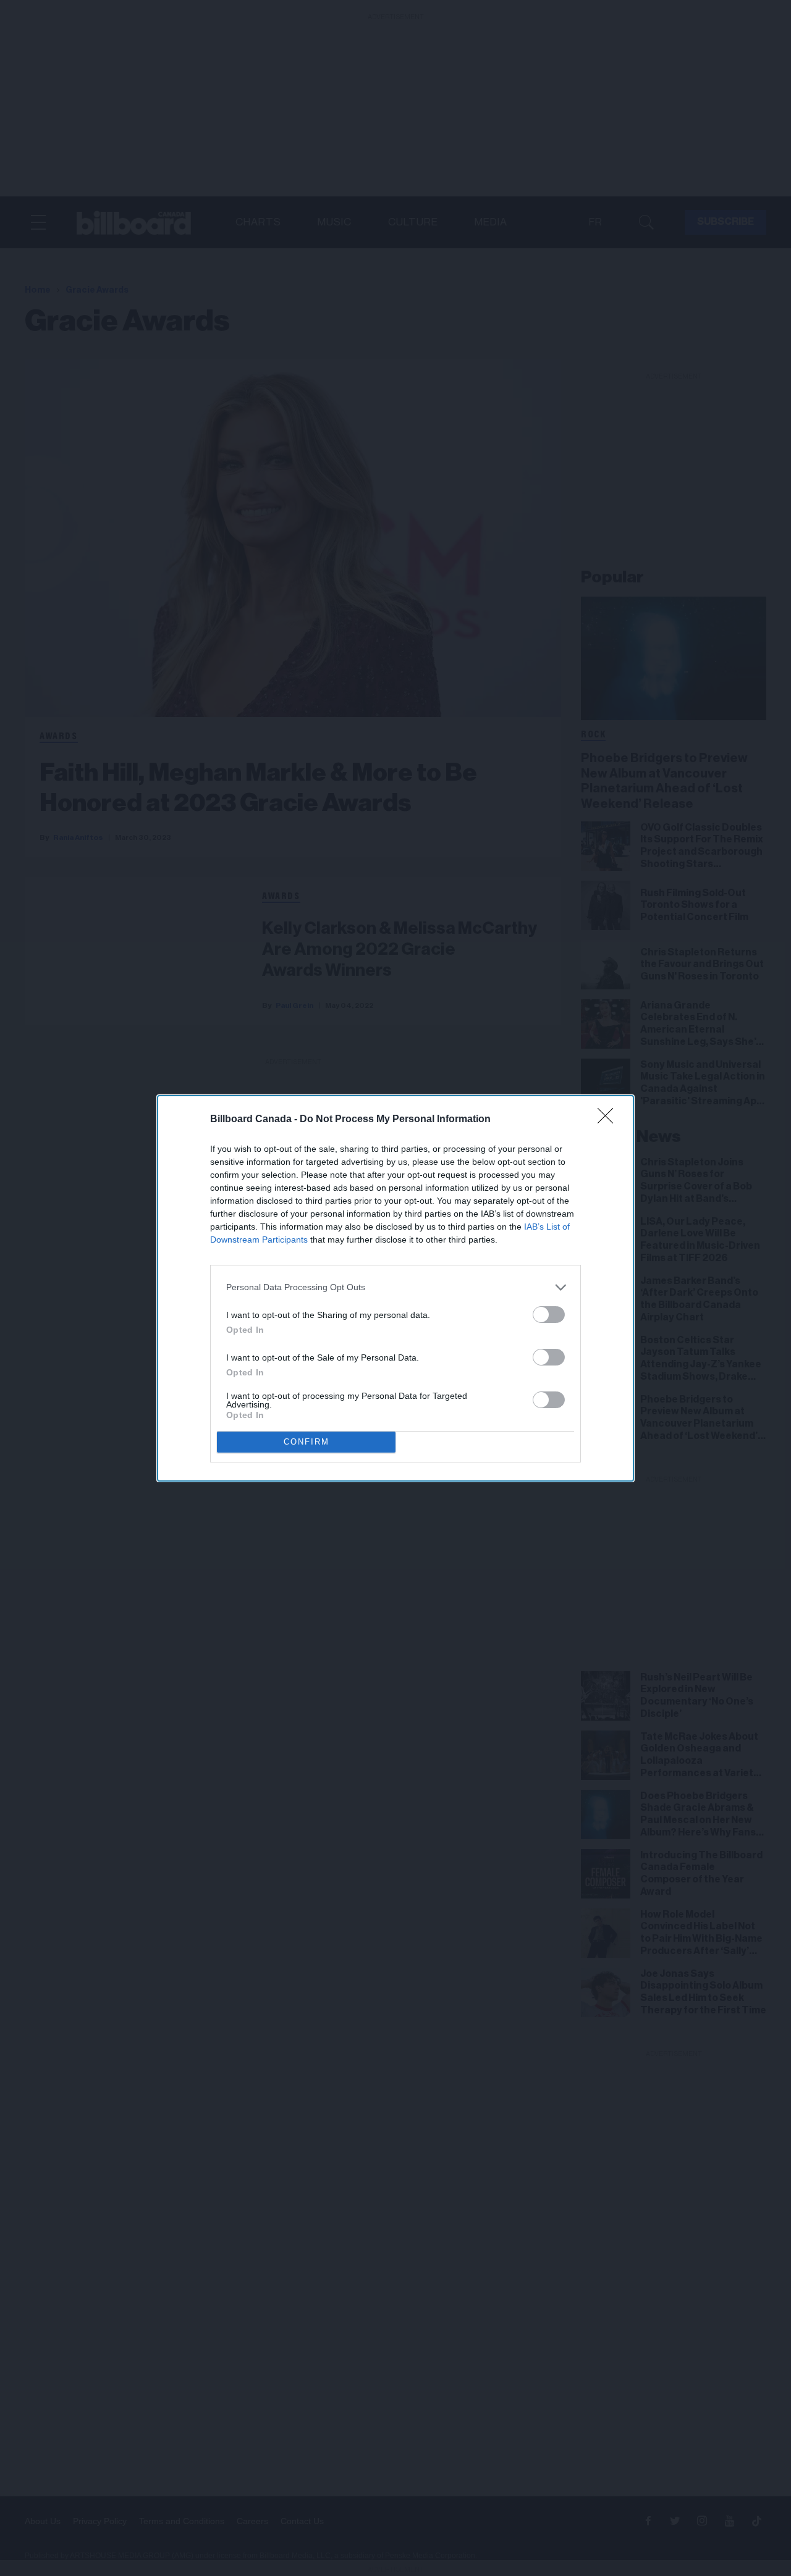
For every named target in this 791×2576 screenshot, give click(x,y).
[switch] (549, 1315)
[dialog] (395, 1288)
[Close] (609, 1120)
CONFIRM (307, 1442)
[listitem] (395, 1287)
